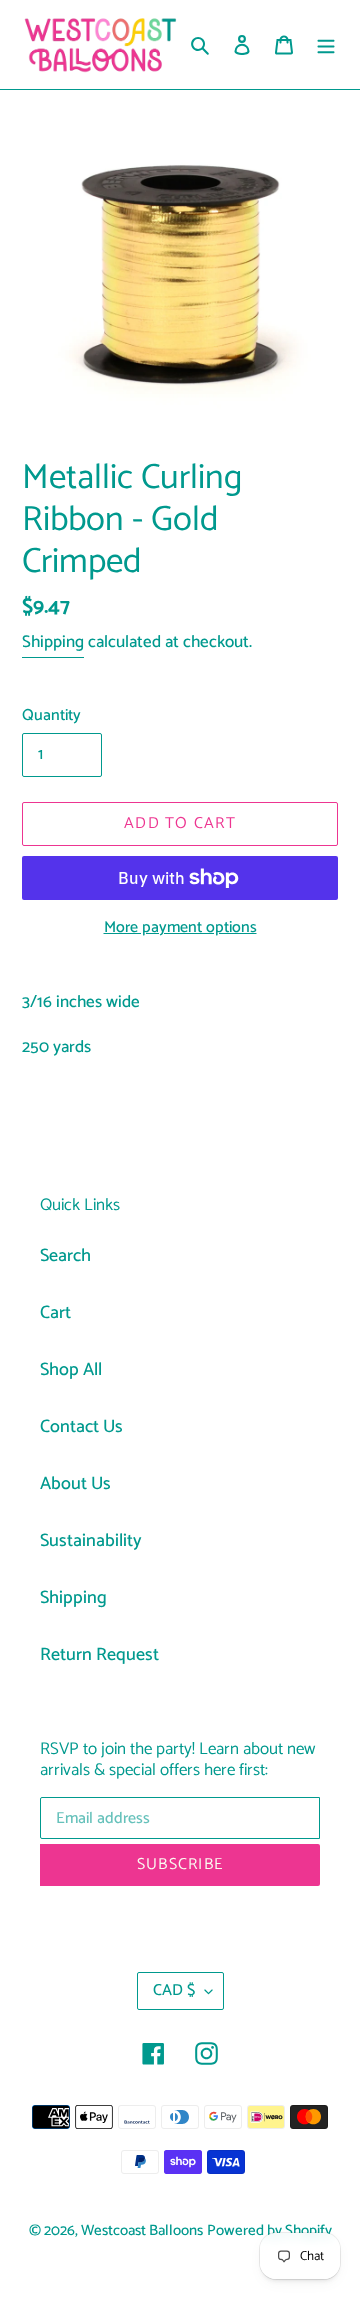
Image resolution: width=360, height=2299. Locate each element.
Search (65, 1256)
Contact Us (81, 1427)
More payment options (180, 928)
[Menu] (326, 44)
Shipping (53, 642)
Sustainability (91, 1541)
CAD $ (174, 1990)
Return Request (99, 1655)
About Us (75, 1484)
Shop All (71, 1370)
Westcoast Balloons (142, 2231)
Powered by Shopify (269, 2231)
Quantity (51, 716)
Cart (55, 1313)
